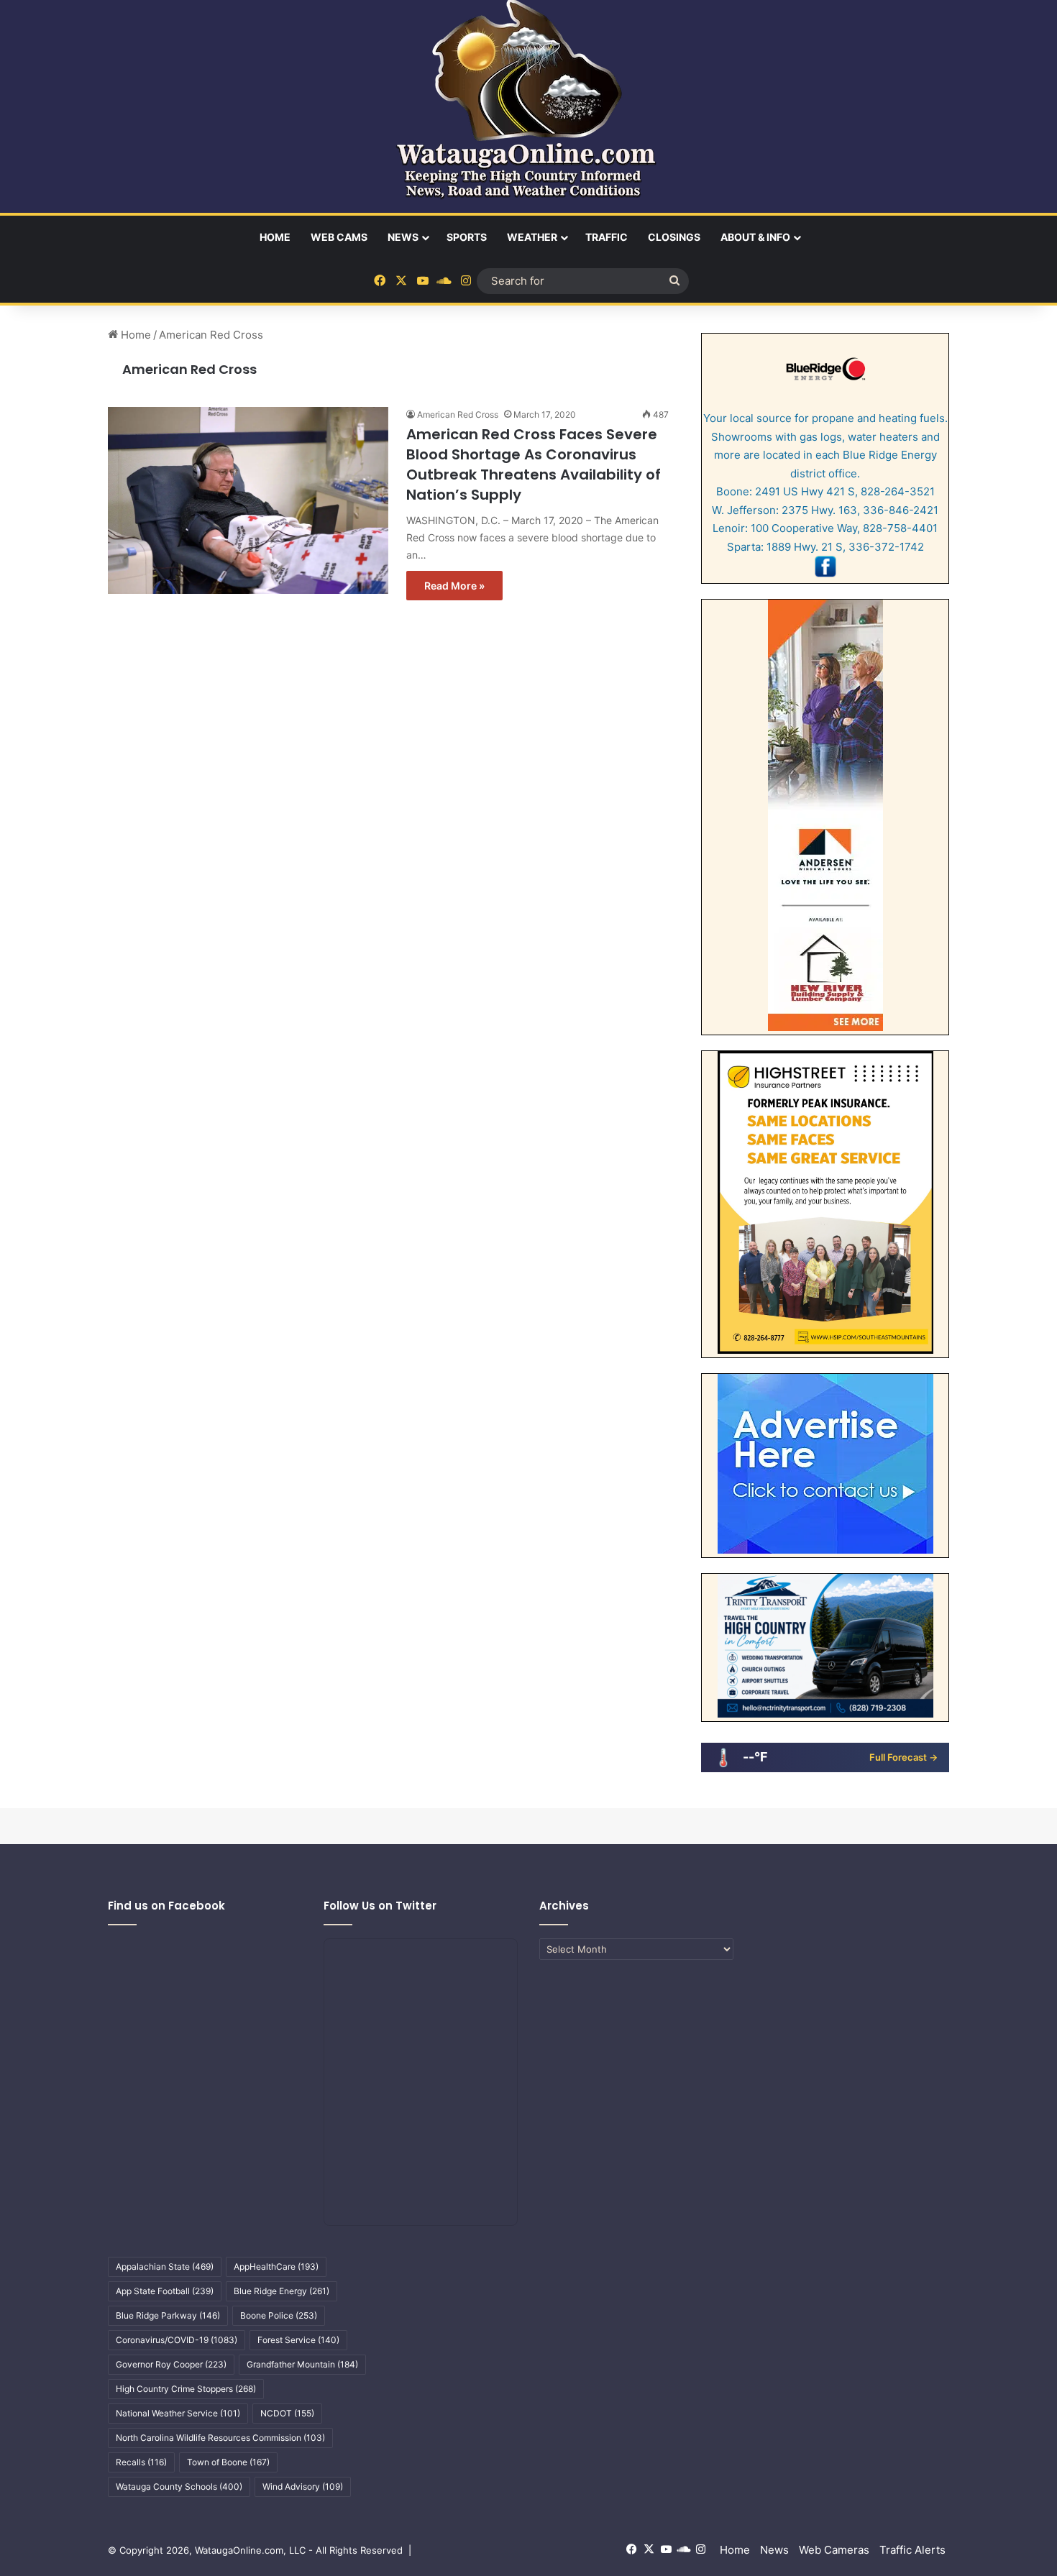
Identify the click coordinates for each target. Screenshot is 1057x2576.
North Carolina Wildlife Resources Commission (220, 2438)
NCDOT (287, 2413)
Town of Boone (228, 2462)
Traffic (607, 237)
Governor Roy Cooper (171, 2364)
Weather (532, 237)
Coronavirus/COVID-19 (177, 2340)
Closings (674, 237)
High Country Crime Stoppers (186, 2389)
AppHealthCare (276, 2266)
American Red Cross (189, 369)
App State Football (165, 2291)
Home (275, 237)
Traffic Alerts (912, 2550)
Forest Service (298, 2340)
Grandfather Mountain (302, 2364)
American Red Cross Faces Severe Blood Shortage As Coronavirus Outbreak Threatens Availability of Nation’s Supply (534, 464)
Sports (467, 237)
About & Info (755, 237)
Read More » (454, 586)
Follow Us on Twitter (380, 1906)
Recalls (141, 2462)
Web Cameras (834, 2550)
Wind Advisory (303, 2486)
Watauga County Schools (179, 2486)
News (403, 237)
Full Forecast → (903, 1757)
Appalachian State (165, 2266)
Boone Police (279, 2315)
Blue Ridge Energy (282, 2291)
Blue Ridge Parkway (168, 2315)
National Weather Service (178, 2413)
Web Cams (339, 237)
